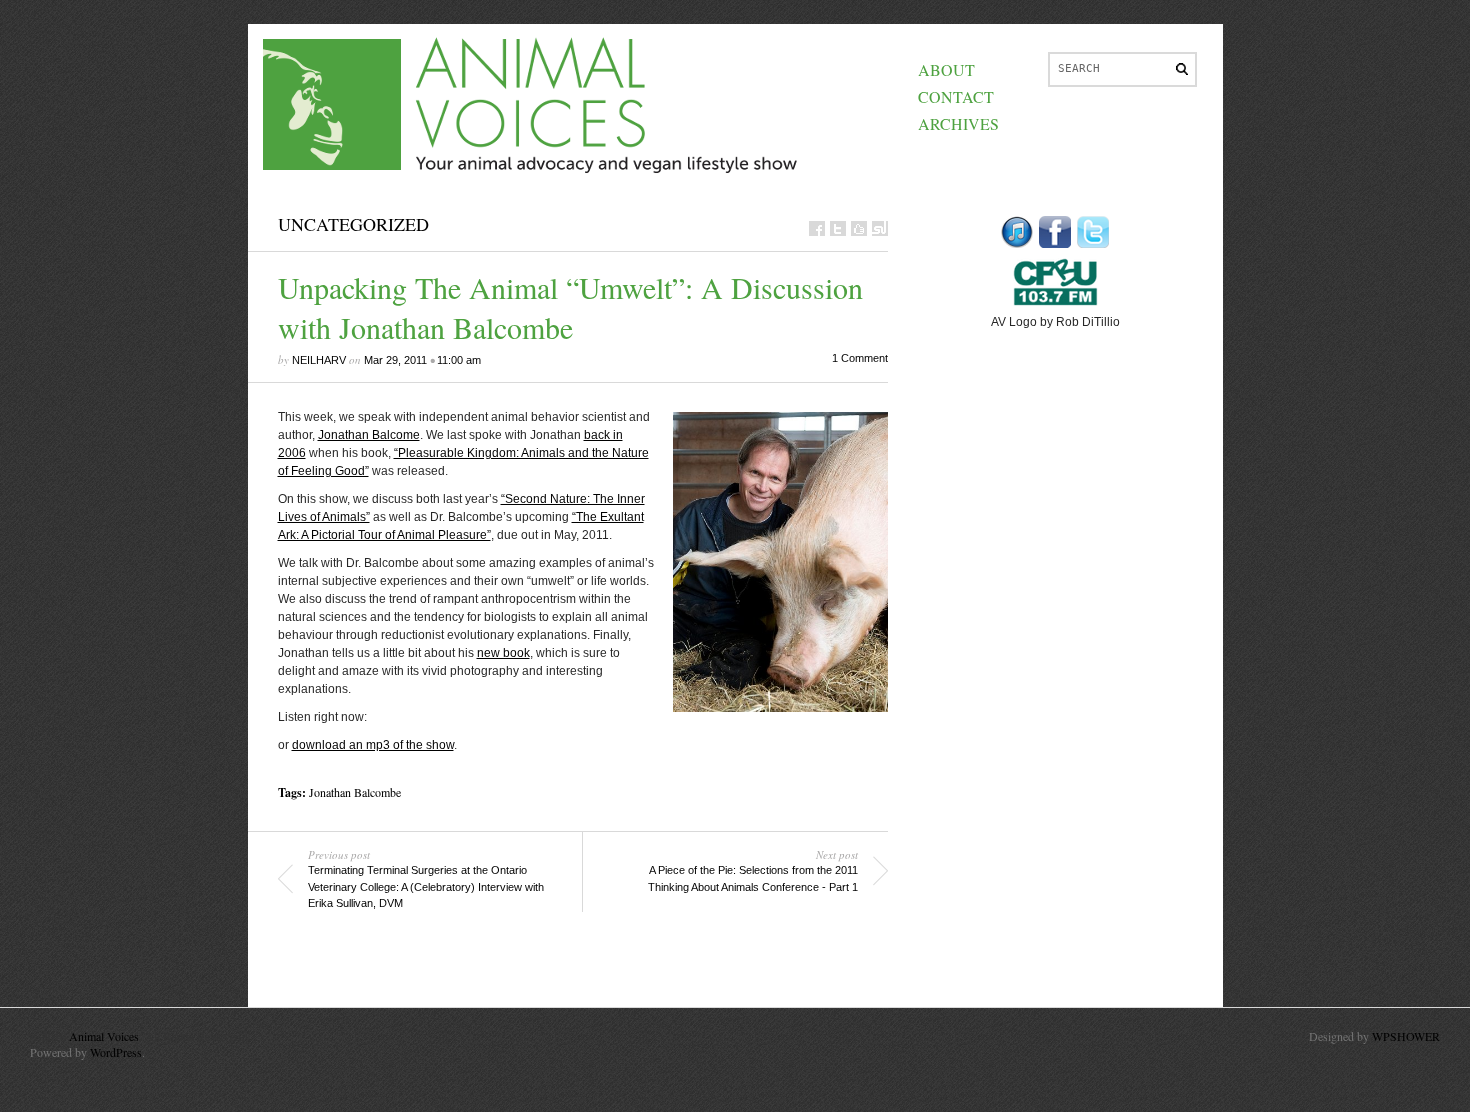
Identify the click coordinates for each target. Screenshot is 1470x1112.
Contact (956, 96)
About (946, 69)
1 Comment (860, 358)
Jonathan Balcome (369, 435)
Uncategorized (353, 224)
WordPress (116, 1052)
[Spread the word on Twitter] (838, 228)
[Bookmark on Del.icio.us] (859, 228)
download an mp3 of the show (373, 745)
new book (503, 653)
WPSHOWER (1406, 1036)
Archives (958, 123)
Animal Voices (104, 1036)
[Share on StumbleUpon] (880, 228)
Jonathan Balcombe (355, 792)
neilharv (319, 360)
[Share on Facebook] (817, 228)
